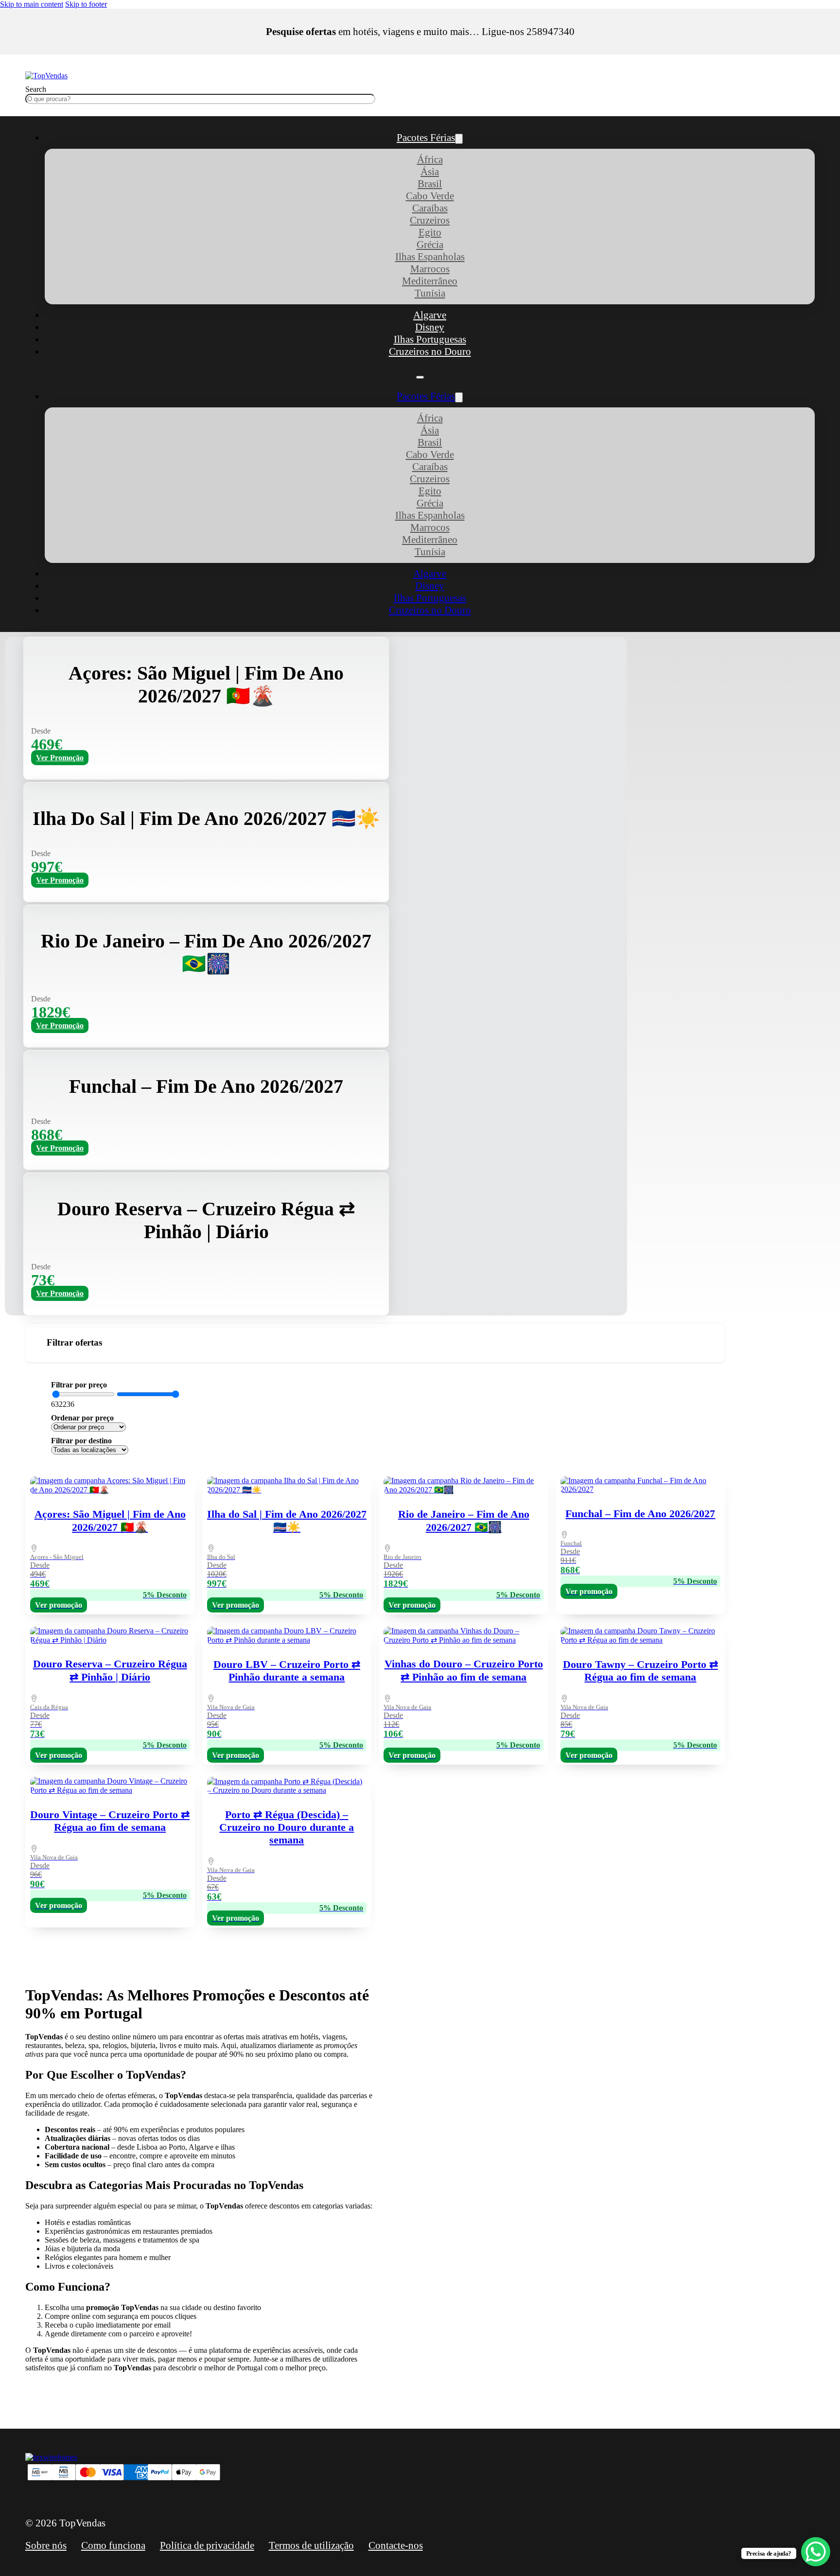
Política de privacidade (207, 2545)
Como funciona (113, 2545)
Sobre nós (46, 2545)
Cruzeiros (430, 220)
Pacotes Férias (426, 138)
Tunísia (430, 293)
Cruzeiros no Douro (430, 351)
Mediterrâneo (430, 281)
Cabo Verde (430, 196)
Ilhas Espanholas (430, 257)
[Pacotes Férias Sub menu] (459, 139)
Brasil (430, 184)
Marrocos (430, 269)
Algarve (430, 315)
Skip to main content (32, 4)
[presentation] (464, 1850)
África (430, 159)
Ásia (430, 172)
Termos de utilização (311, 2545)
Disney (430, 327)
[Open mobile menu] (420, 377)
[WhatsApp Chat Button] (816, 2552)
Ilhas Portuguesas (430, 339)
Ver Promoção (60, 758)
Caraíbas (430, 208)
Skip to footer (86, 4)
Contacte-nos (396, 2545)
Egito (430, 232)
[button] (375, 1343)
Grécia (430, 245)
